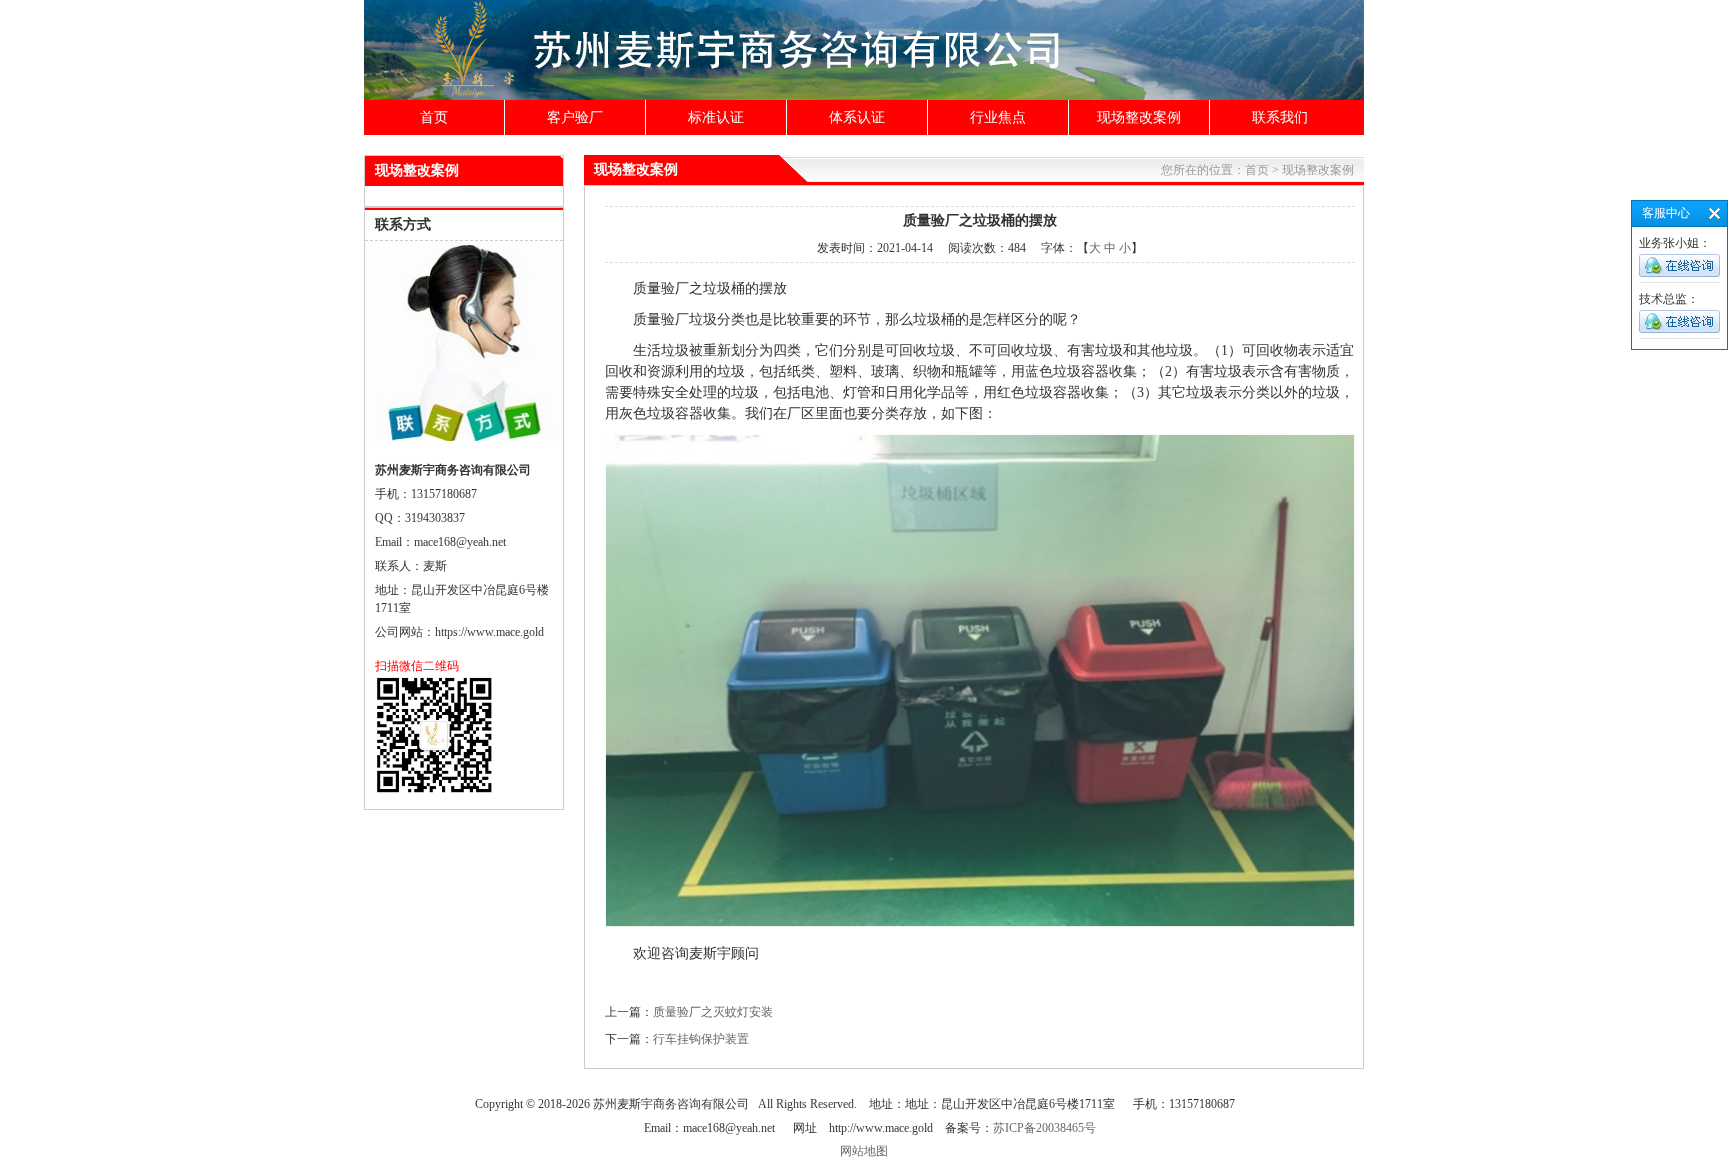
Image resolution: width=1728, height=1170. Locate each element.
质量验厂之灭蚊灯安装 (713, 1012)
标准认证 (716, 117)
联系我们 (1280, 117)
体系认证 (857, 117)
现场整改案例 (1139, 117)
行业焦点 (998, 117)
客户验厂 (575, 117)
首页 (434, 117)
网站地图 (864, 1151)
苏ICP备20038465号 (1044, 1128)
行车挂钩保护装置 (701, 1039)
